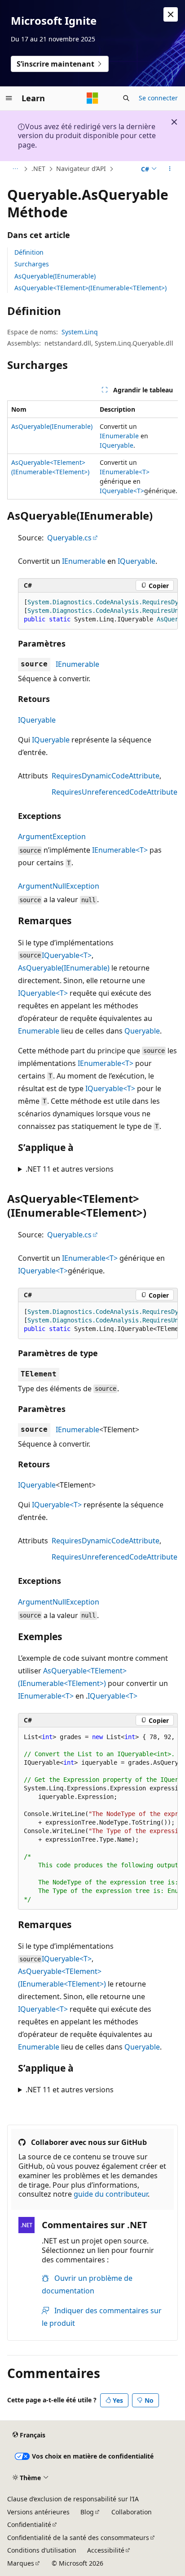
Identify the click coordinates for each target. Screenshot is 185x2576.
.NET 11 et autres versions (70, 1169)
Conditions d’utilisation (42, 2550)
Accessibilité (106, 2550)
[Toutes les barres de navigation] (15, 169)
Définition (29, 252)
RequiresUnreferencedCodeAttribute (115, 792)
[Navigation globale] (9, 98)
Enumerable (39, 1031)
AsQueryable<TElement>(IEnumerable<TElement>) (90, 288)
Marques (21, 2563)
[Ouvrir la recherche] (126, 98)
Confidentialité (29, 2524)
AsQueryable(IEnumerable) (55, 276)
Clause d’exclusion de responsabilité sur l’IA (73, 2499)
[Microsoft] (92, 98)
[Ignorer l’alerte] (171, 14)
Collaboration (132, 2512)
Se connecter (158, 98)
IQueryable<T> (122, 491)
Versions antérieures (38, 2512)
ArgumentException (52, 836)
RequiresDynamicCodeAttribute (106, 776)
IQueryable (117, 445)
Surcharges (32, 264)
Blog (87, 2512)
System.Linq (80, 332)
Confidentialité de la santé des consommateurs (78, 2538)
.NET (38, 169)
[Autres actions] (170, 169)
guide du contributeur (111, 2194)
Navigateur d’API (81, 169)
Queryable (142, 1031)
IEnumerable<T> (125, 472)
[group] (92, 450)
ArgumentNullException (59, 886)
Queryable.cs (69, 538)
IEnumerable (119, 436)
